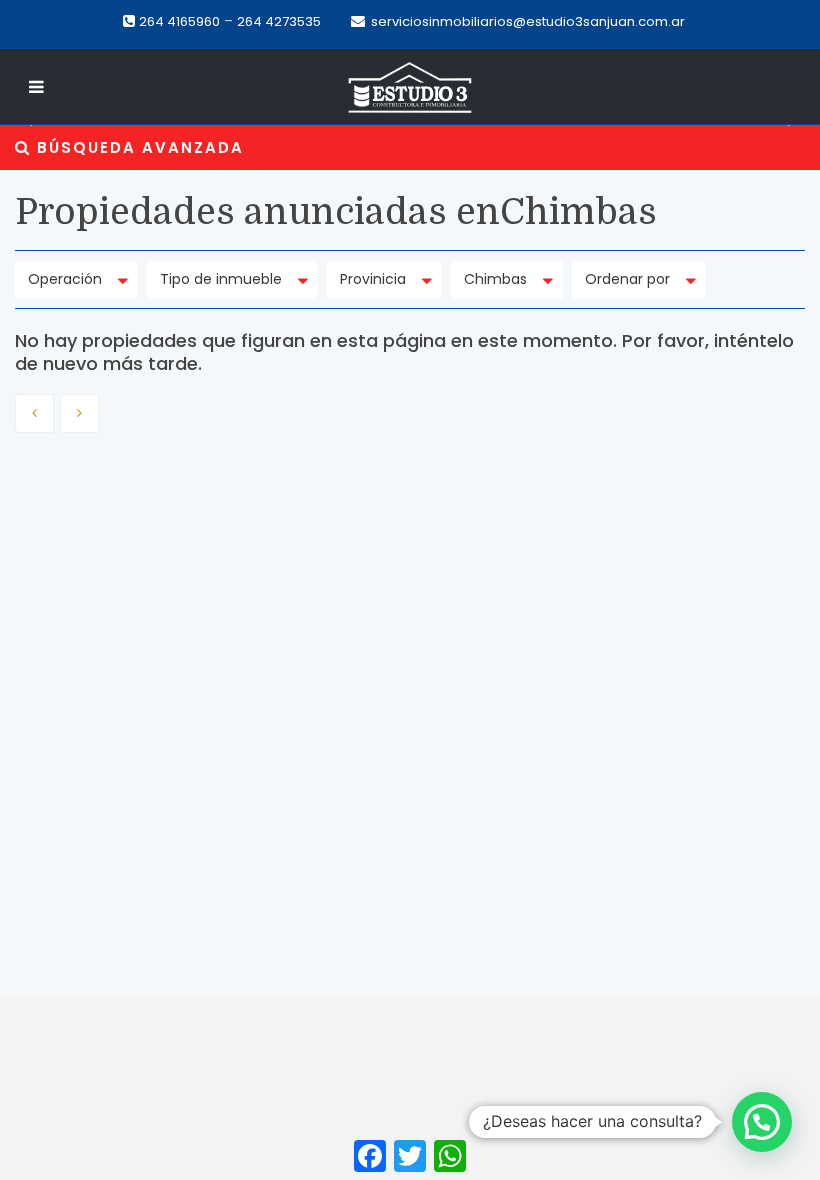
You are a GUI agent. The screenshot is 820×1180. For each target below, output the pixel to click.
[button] (22, 125)
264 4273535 (279, 21)
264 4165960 (179, 21)
